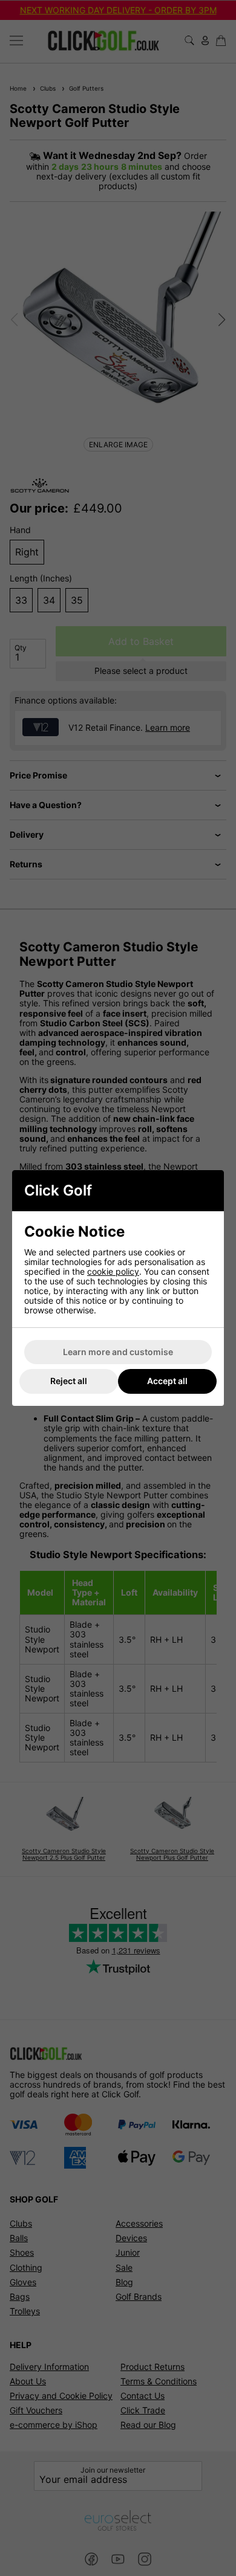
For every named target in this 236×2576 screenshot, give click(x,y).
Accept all (167, 1381)
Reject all (69, 1381)
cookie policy (113, 1271)
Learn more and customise (118, 1352)
